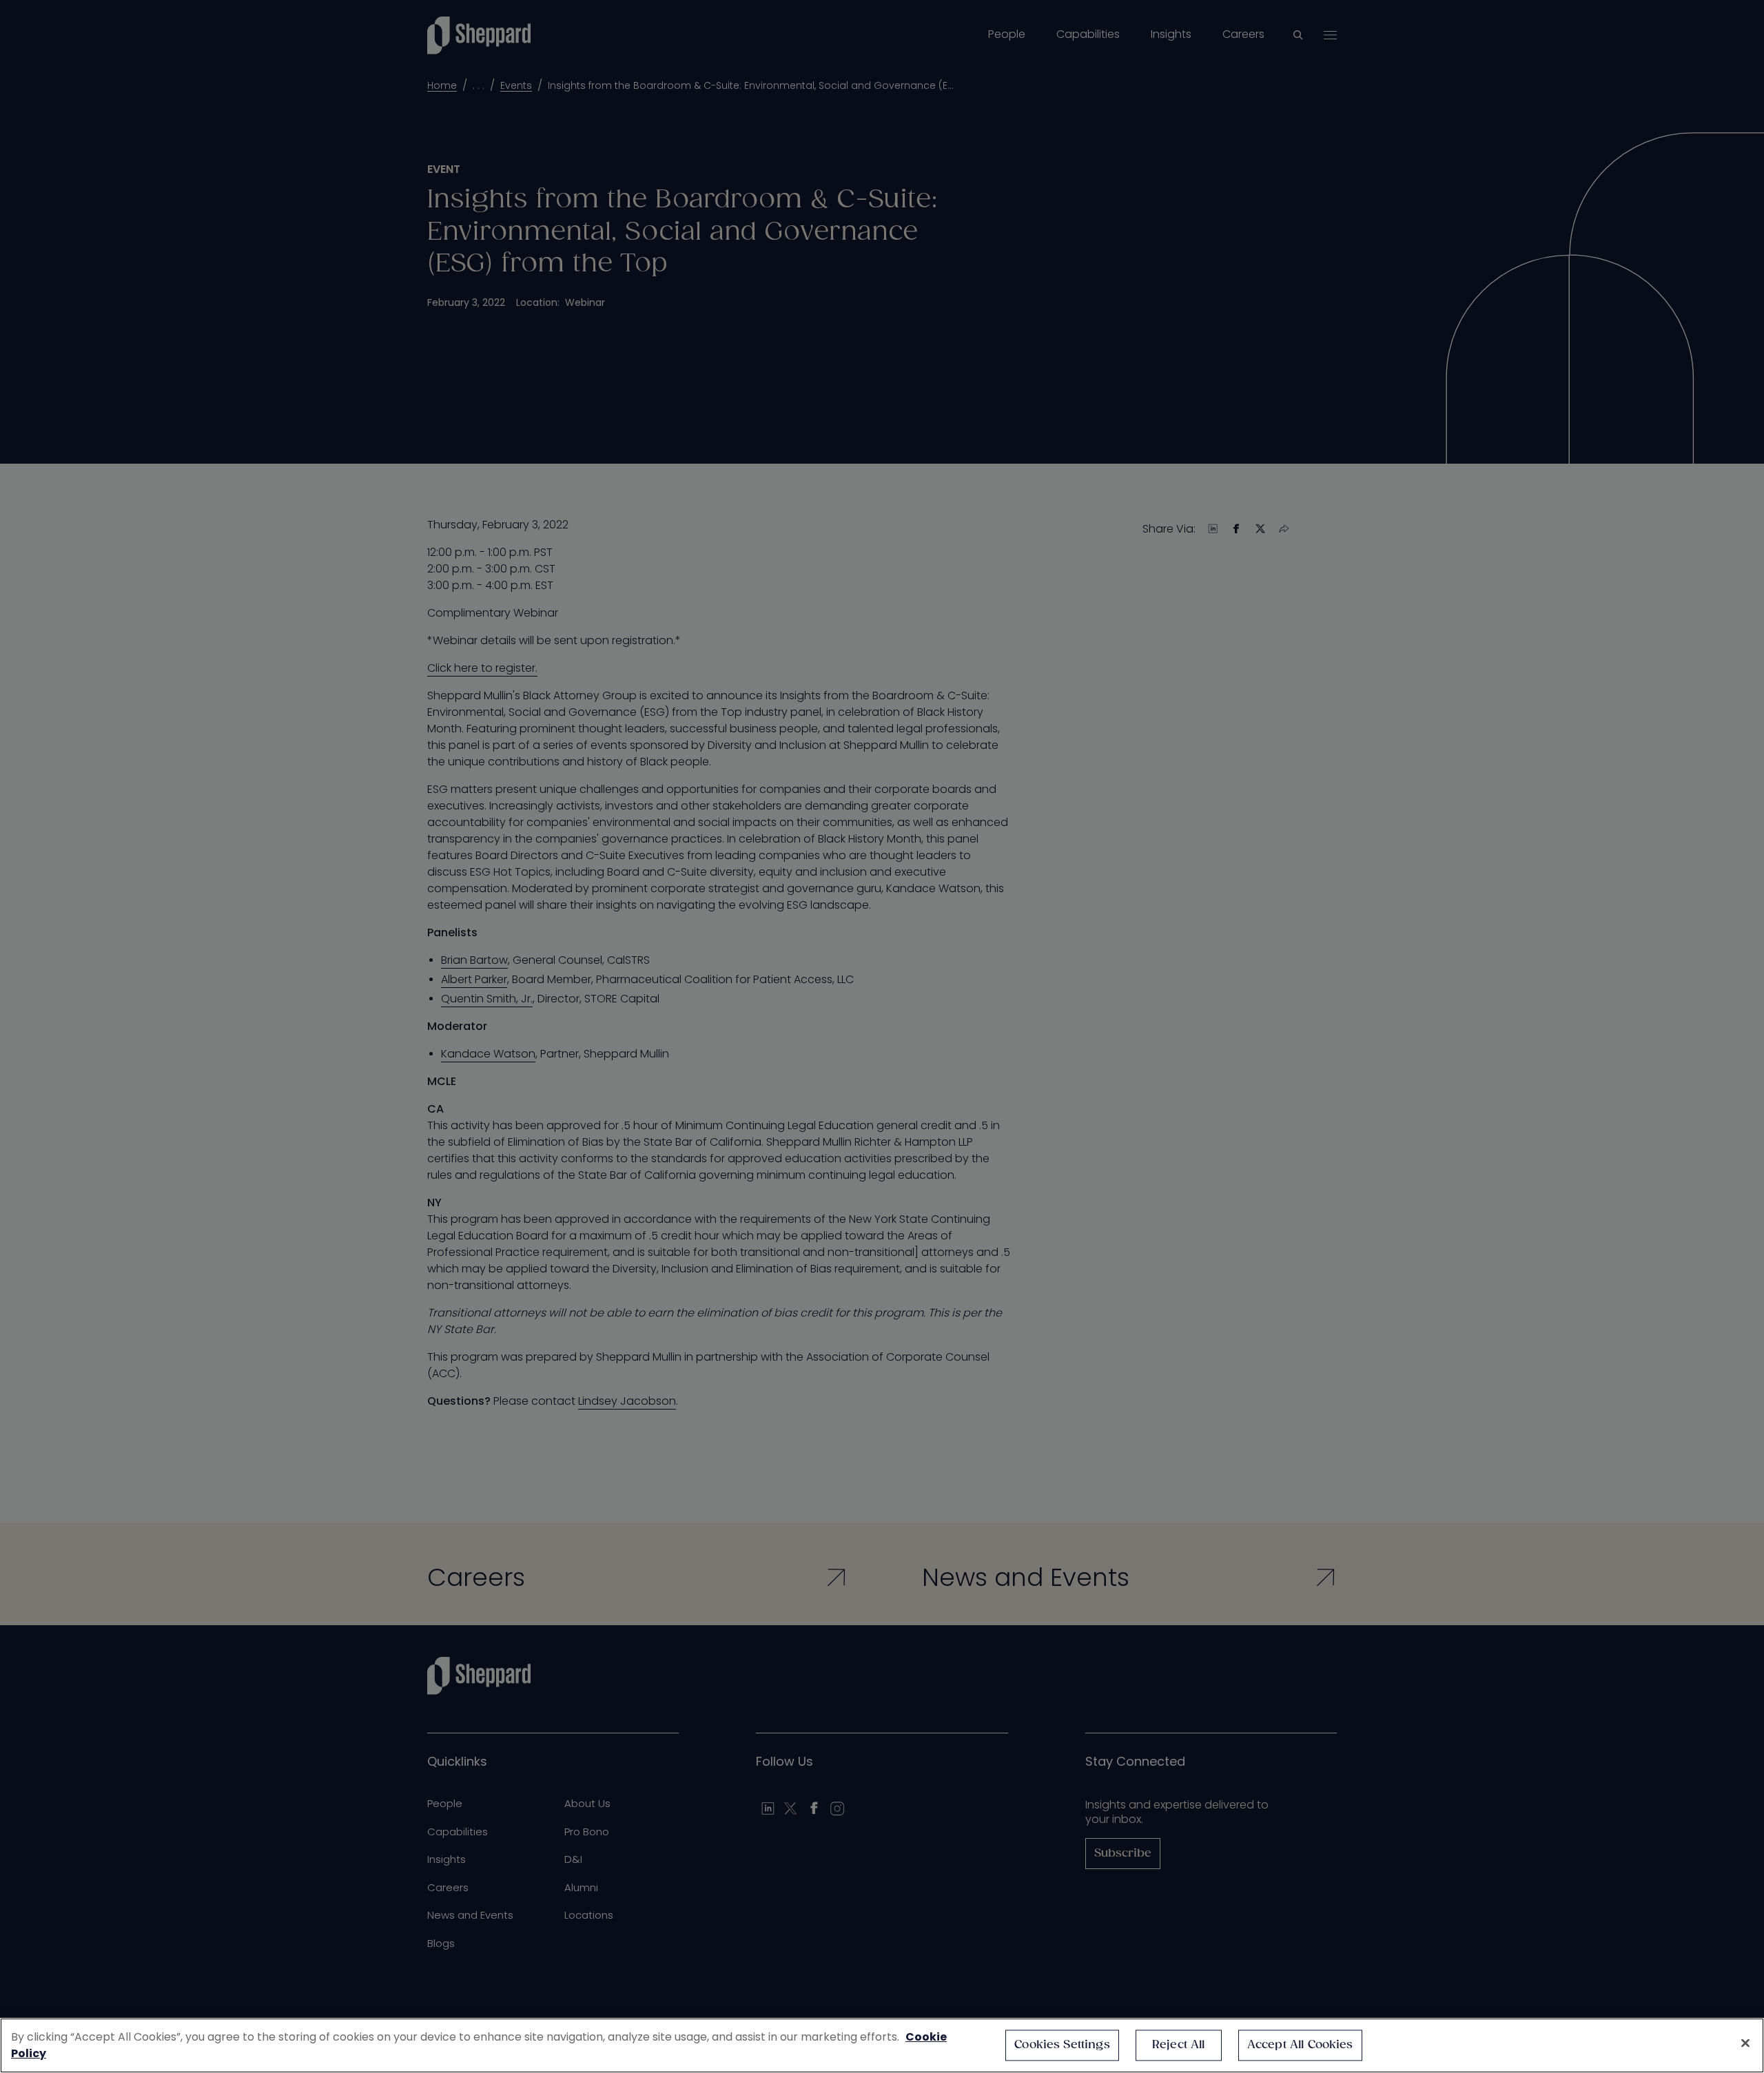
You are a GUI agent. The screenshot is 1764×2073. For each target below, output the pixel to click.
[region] (882, 2045)
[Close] (1745, 2043)
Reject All (1179, 2045)
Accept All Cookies (1300, 2045)
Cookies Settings (1062, 2045)
